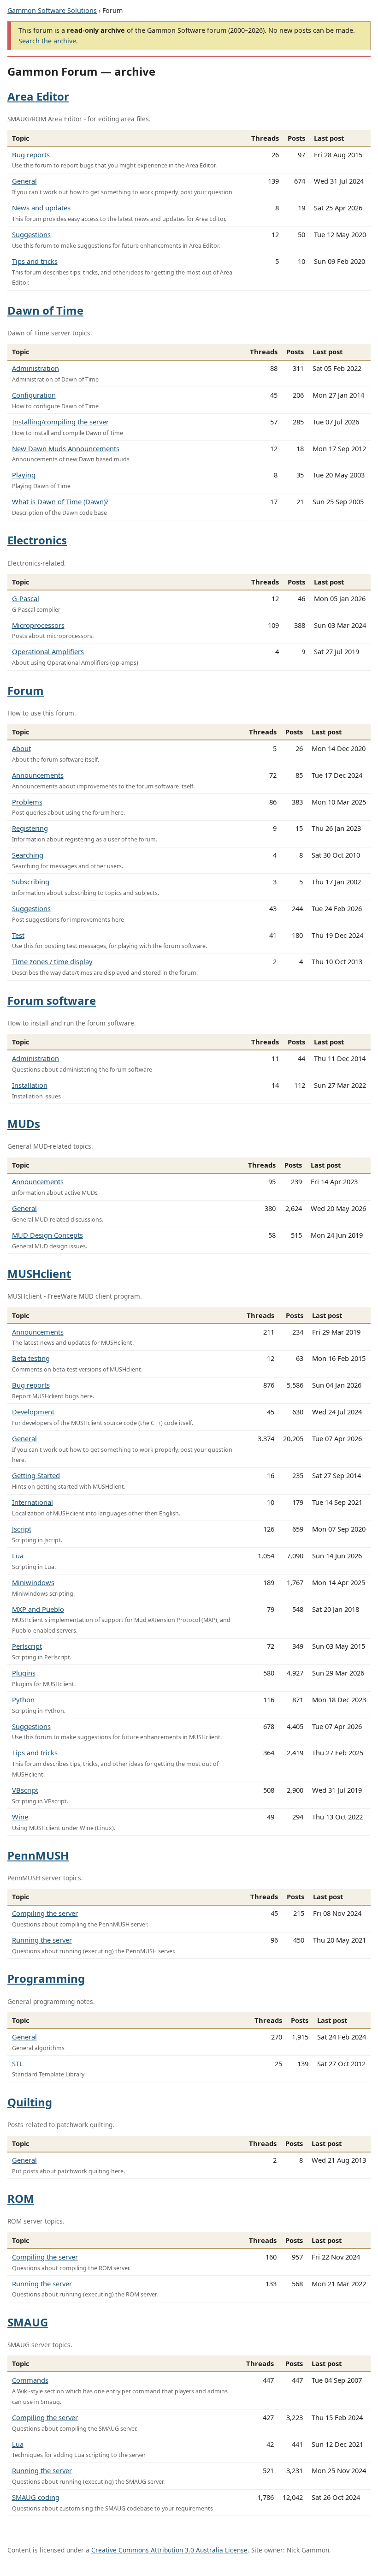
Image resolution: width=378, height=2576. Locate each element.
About (21, 748)
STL (18, 2063)
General (24, 181)
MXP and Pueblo (38, 1609)
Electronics (37, 540)
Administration (35, 368)
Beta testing (31, 1358)
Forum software (52, 1000)
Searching (28, 855)
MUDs (24, 1124)
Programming (46, 1978)
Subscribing (31, 882)
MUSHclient (39, 1273)
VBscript (25, 1790)
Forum (26, 690)
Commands (30, 2380)
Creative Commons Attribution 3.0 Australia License (169, 2550)
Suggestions (31, 234)
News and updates (41, 208)
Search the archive (47, 41)
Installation (30, 1085)
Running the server (42, 1940)
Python (23, 1699)
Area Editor (38, 96)
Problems (27, 802)
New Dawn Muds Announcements (66, 448)
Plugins (24, 1673)
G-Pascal (26, 598)
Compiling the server (45, 1913)
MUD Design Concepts (47, 1235)
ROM (21, 2198)
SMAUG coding (36, 2497)
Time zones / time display (52, 961)
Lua (18, 1556)
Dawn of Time (45, 310)
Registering (30, 828)
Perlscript (27, 1646)
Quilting (30, 2102)
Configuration (34, 395)
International (32, 1502)
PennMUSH (38, 1855)
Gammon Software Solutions (52, 10)
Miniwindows (33, 1582)
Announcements (38, 775)
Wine (20, 1817)
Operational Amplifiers (48, 651)
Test (18, 935)
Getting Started (36, 1475)
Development (33, 1412)
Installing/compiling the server (60, 422)
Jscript (22, 1529)
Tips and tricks (35, 261)
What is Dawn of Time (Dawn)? (60, 501)
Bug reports (31, 155)
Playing (24, 475)
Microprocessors (38, 625)
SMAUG (28, 2322)
